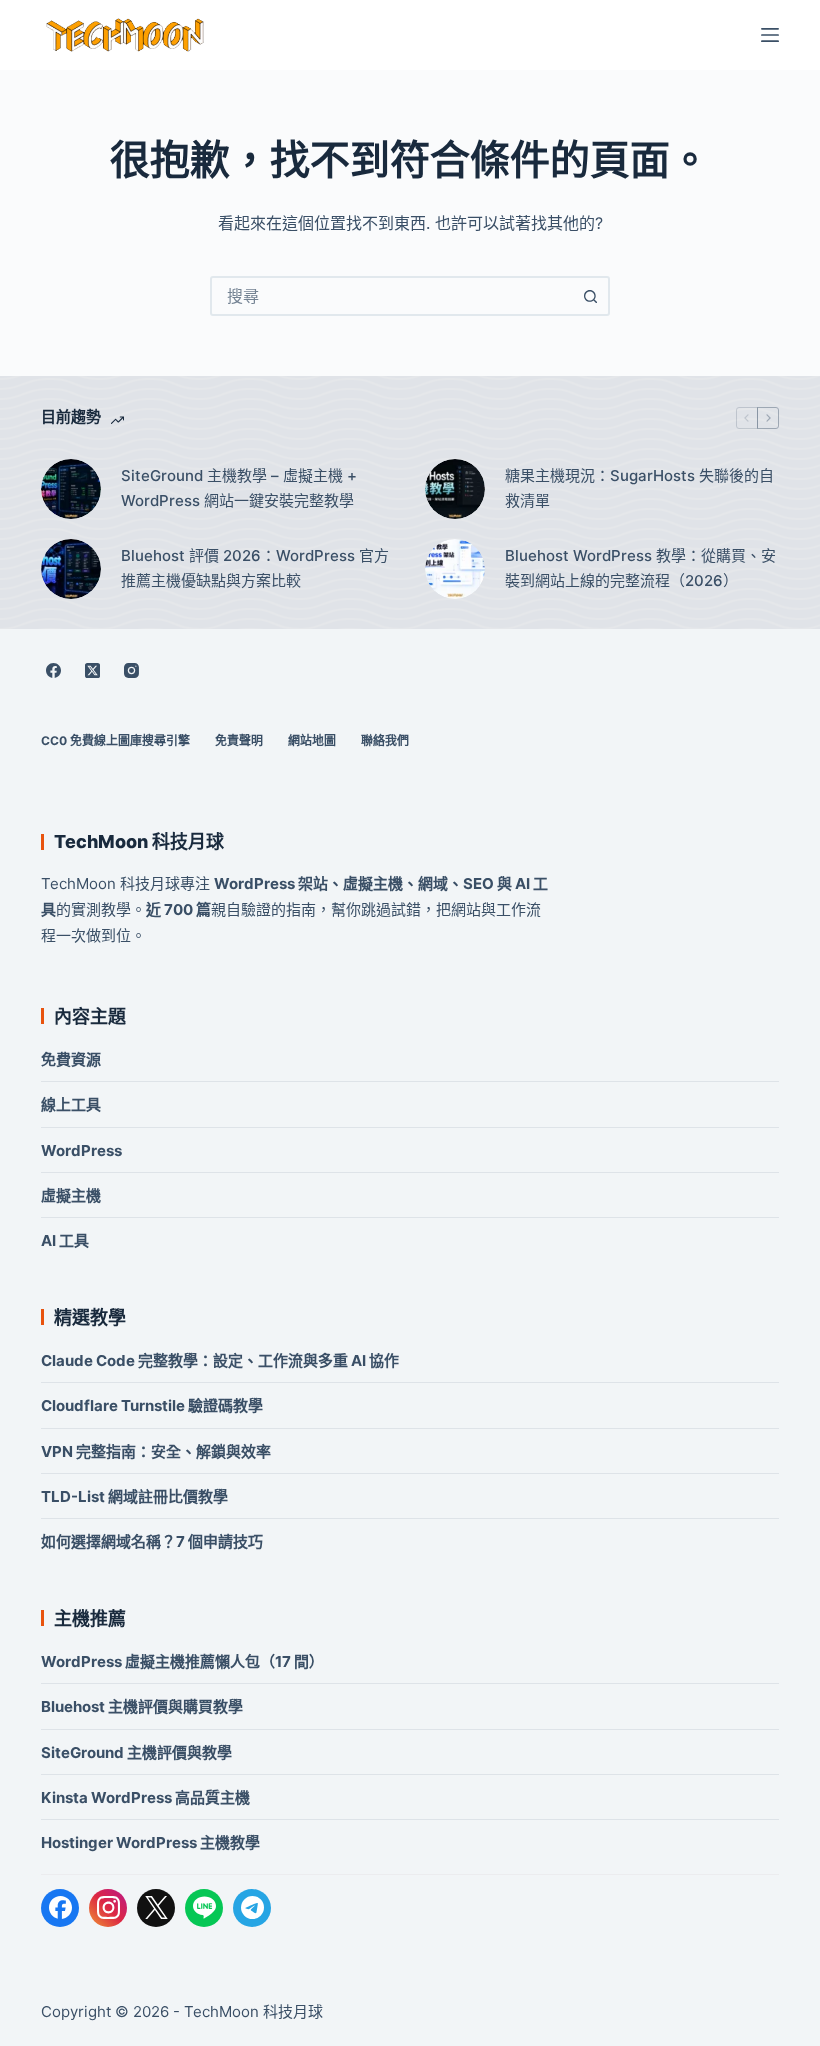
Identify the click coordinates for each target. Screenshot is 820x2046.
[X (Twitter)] (92, 671)
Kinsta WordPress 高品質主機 (145, 1797)
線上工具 (71, 1104)
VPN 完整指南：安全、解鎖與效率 (156, 1451)
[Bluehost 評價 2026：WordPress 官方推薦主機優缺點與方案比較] (71, 569)
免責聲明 (239, 740)
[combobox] (392, 296)
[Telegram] (252, 1908)
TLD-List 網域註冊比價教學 (134, 1496)
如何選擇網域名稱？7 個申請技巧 (152, 1541)
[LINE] (204, 1908)
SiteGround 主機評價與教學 (136, 1752)
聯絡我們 (385, 740)
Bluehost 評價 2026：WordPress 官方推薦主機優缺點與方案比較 (255, 568)
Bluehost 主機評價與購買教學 (142, 1706)
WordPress (81, 1150)
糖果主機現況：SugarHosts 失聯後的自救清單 (639, 488)
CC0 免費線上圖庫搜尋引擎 (115, 740)
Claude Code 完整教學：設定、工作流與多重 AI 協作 (220, 1360)
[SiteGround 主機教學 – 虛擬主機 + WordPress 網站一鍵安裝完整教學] (71, 489)
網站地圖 (312, 740)
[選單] (770, 35)
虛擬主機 (71, 1195)
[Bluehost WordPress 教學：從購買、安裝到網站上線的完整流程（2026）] (455, 569)
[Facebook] (53, 671)
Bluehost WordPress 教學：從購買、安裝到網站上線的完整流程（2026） (640, 568)
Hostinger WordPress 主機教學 (150, 1842)
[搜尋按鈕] (590, 296)
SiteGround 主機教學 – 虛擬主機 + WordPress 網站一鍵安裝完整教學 (239, 488)
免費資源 (71, 1059)
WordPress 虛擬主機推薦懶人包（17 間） (182, 1661)
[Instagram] (131, 671)
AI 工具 (65, 1240)
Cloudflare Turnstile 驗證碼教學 (152, 1405)
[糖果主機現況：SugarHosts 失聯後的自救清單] (455, 489)
